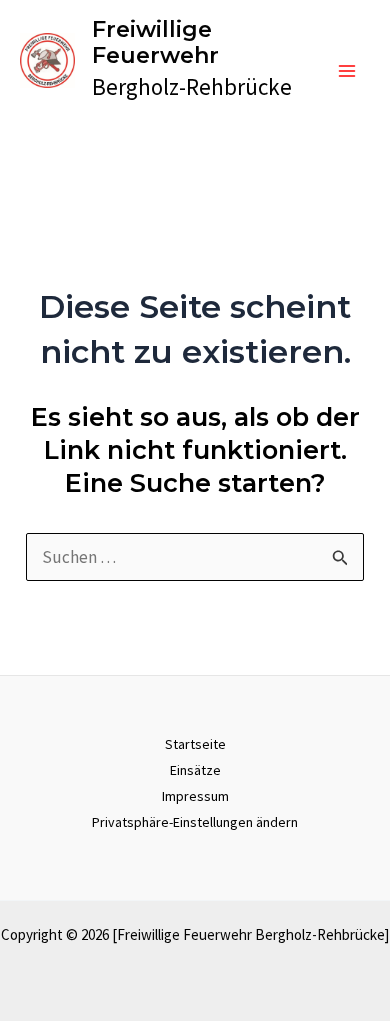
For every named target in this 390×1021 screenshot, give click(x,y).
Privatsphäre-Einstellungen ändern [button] (195, 822)
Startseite (195, 744)
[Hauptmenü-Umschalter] (348, 71)
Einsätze (195, 770)
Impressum (195, 796)
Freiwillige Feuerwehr (155, 42)
